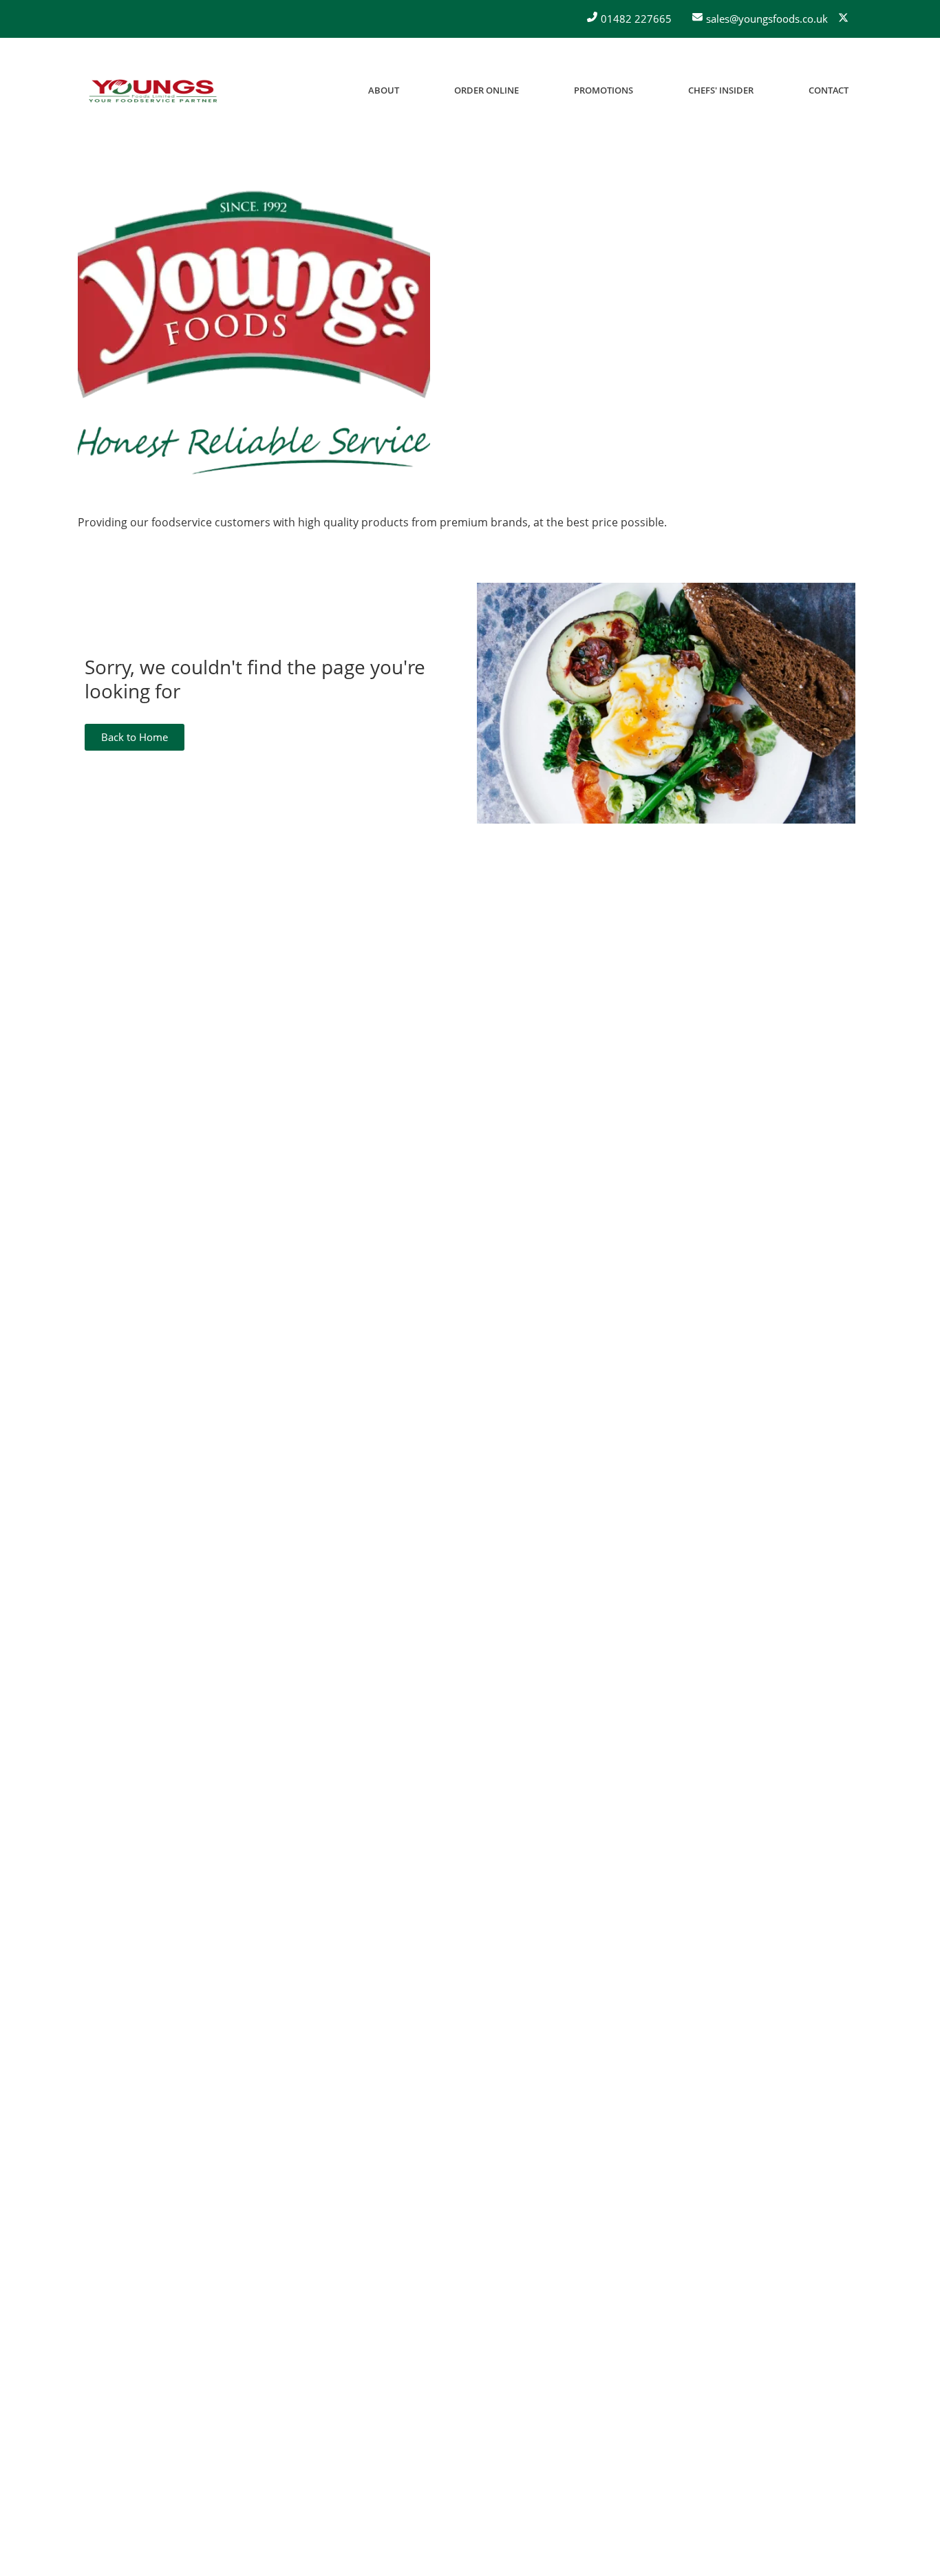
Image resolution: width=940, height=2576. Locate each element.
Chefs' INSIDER (721, 90)
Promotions (603, 90)
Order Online (487, 90)
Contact (829, 90)
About (384, 90)
